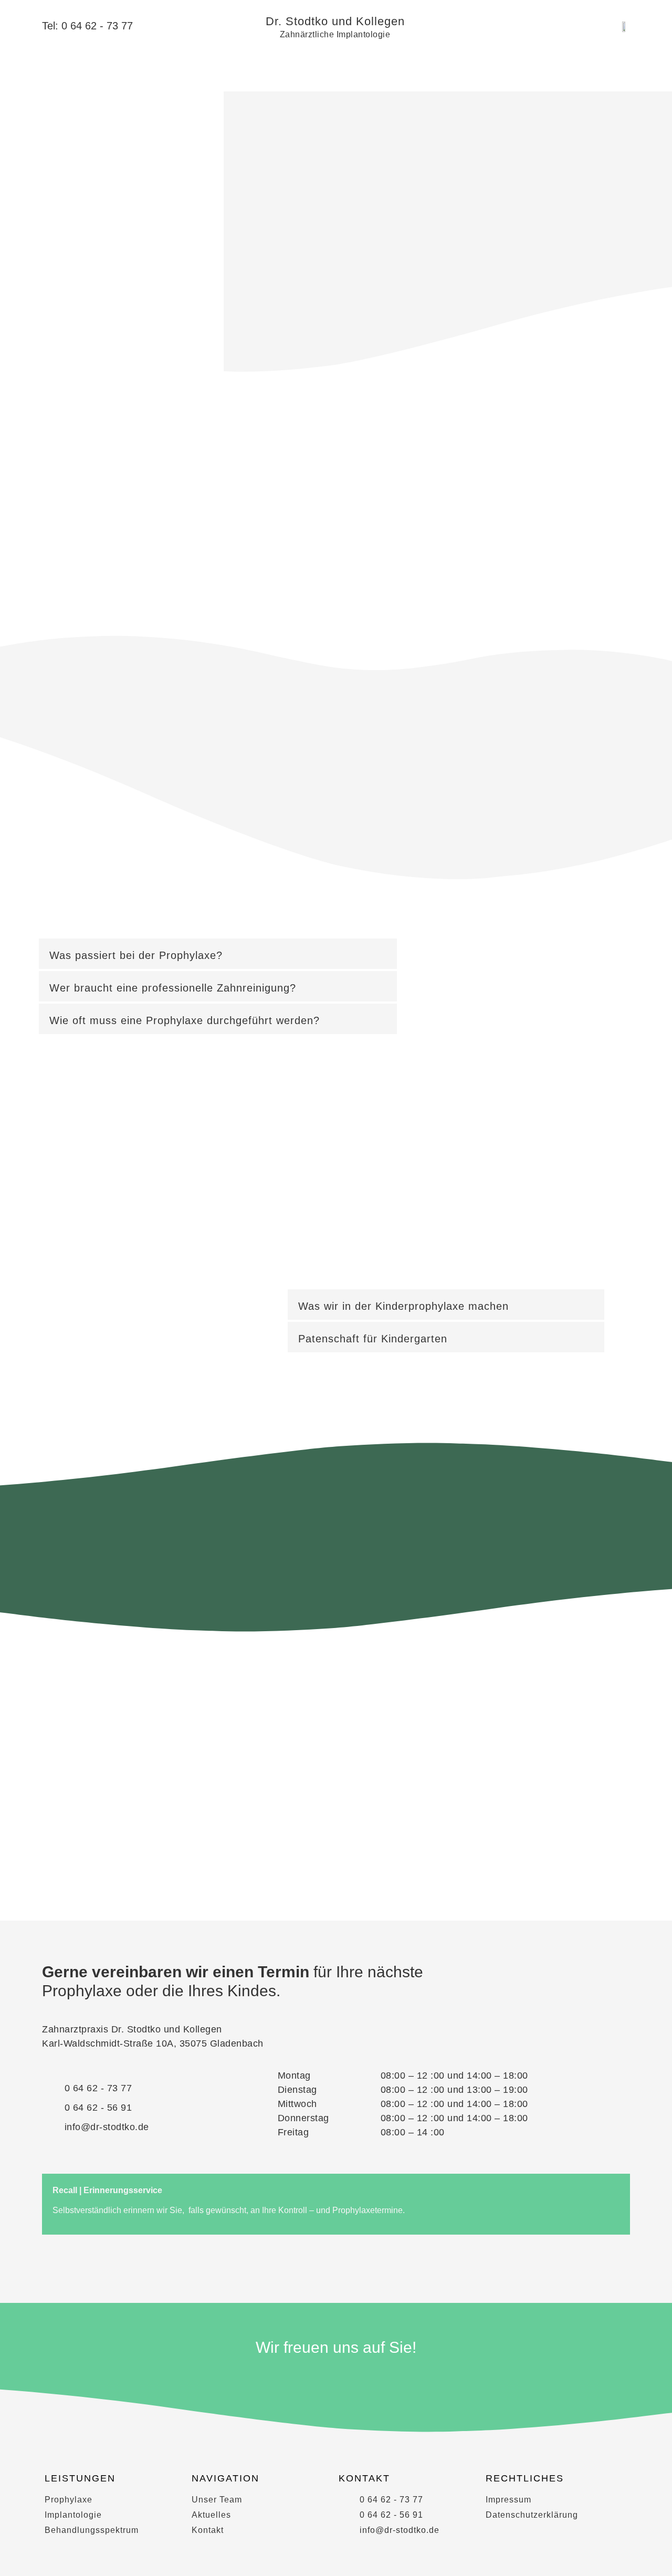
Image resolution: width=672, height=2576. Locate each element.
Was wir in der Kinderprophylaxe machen (403, 1306)
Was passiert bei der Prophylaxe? (136, 955)
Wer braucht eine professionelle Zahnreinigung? (173, 988)
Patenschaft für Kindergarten (373, 1339)
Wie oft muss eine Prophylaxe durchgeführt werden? (185, 1020)
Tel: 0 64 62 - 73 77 (87, 26)
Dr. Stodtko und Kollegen (335, 21)
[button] (218, 954)
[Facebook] (302, 2382)
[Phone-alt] (370, 2382)
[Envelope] (336, 2382)
